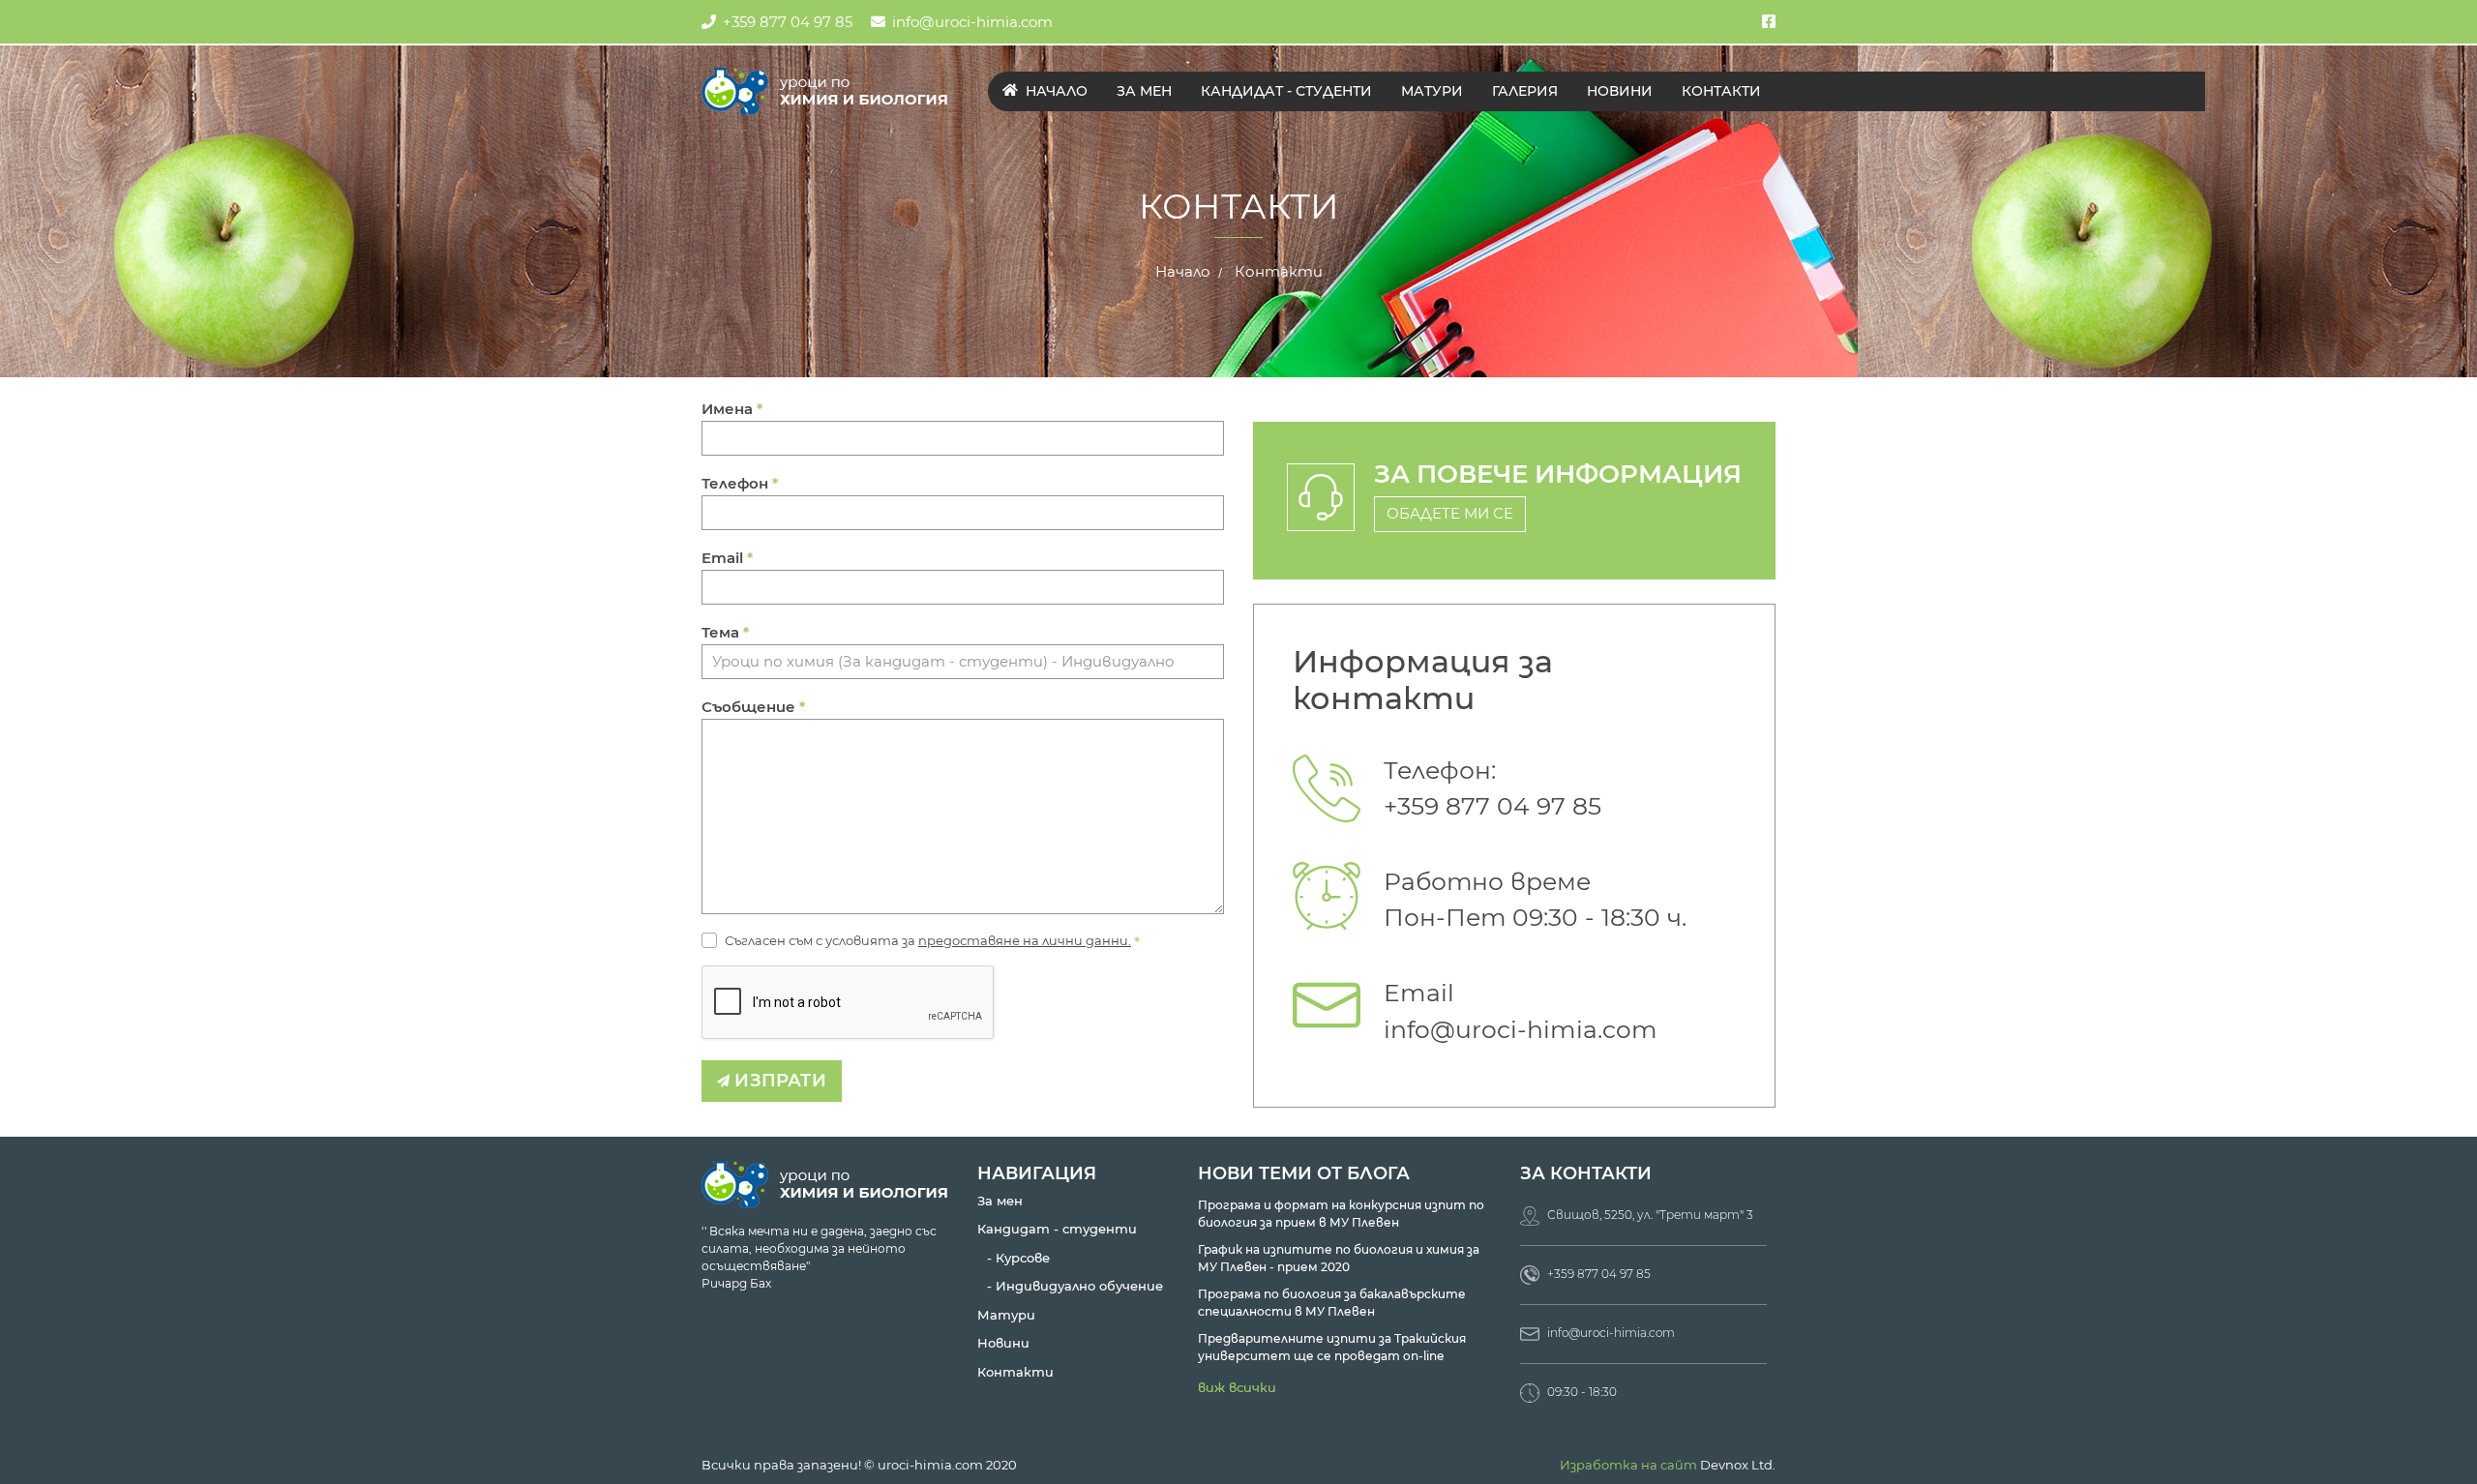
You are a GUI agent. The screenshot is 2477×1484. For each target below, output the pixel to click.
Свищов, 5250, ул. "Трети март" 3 (1649, 1215)
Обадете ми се (1450, 513)
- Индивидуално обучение (1075, 1286)
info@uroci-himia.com (972, 22)
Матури (1432, 91)
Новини (1620, 91)
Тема (725, 632)
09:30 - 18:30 (1581, 1392)
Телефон (740, 483)
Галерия (1525, 91)
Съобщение (753, 707)
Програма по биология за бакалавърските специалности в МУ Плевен (1332, 1303)
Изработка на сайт (1628, 1465)
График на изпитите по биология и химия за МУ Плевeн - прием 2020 (1339, 1258)
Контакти (1721, 91)
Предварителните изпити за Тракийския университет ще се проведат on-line (1332, 1347)
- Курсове (1018, 1258)
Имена (732, 409)
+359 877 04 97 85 (788, 22)
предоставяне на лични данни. (1025, 940)
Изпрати (778, 1081)
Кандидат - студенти (1286, 91)
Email (727, 558)
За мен (1144, 91)
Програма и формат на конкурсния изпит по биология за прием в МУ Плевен (1341, 1214)
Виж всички (1237, 1387)
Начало (1055, 91)
